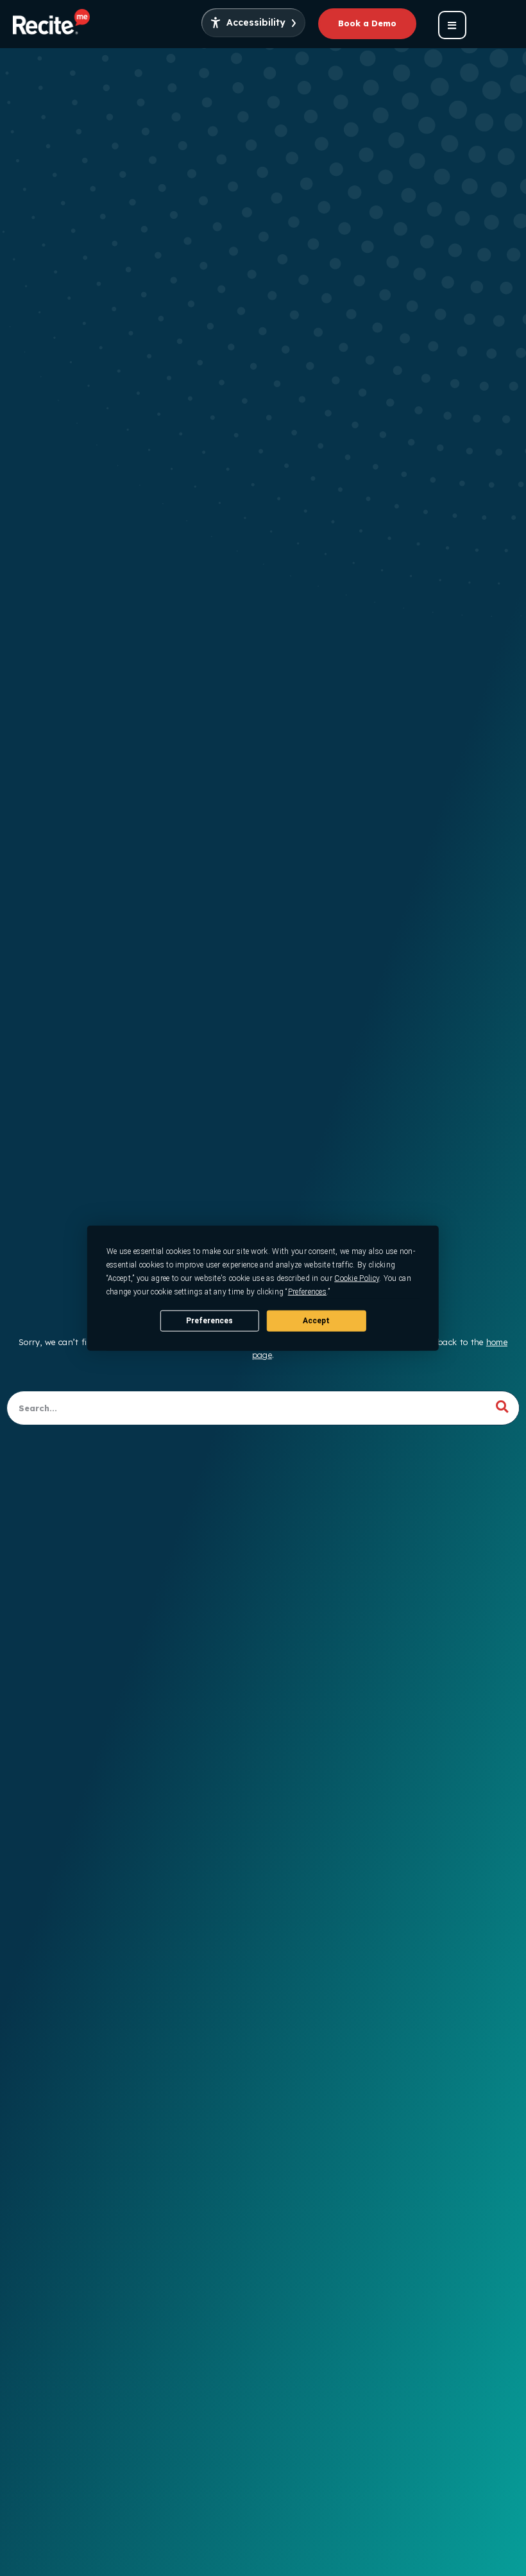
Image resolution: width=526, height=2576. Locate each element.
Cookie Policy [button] (357, 1278)
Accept (316, 1320)
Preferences (209, 1320)
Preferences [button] (307, 1292)
